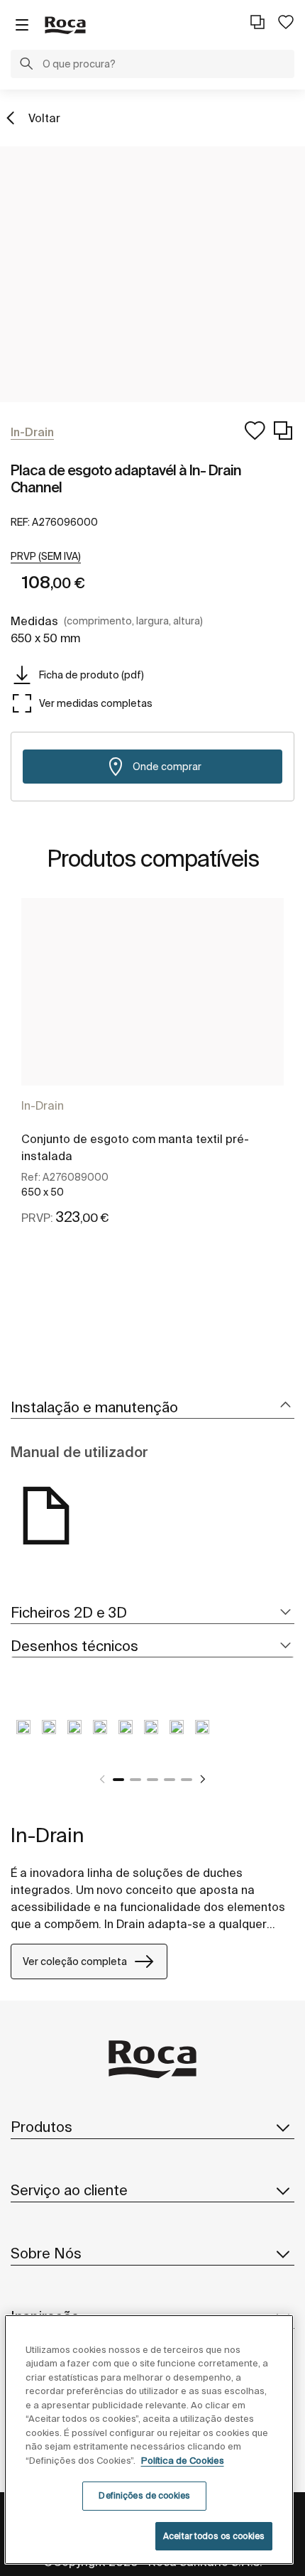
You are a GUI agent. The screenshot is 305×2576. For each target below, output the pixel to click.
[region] (149, 2440)
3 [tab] (152, 1780)
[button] (26, 65)
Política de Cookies (183, 2461)
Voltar (44, 118)
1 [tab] (118, 1780)
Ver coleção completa (75, 1961)
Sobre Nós (46, 2253)
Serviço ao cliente (69, 2190)
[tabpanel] (152, 1078)
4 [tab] (170, 1780)
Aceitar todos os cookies (214, 2536)
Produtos (41, 2127)
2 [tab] (135, 1780)
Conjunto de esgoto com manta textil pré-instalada (135, 1147)
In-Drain (43, 1105)
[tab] (152, 1408)
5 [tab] (187, 1780)
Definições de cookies (144, 2495)
